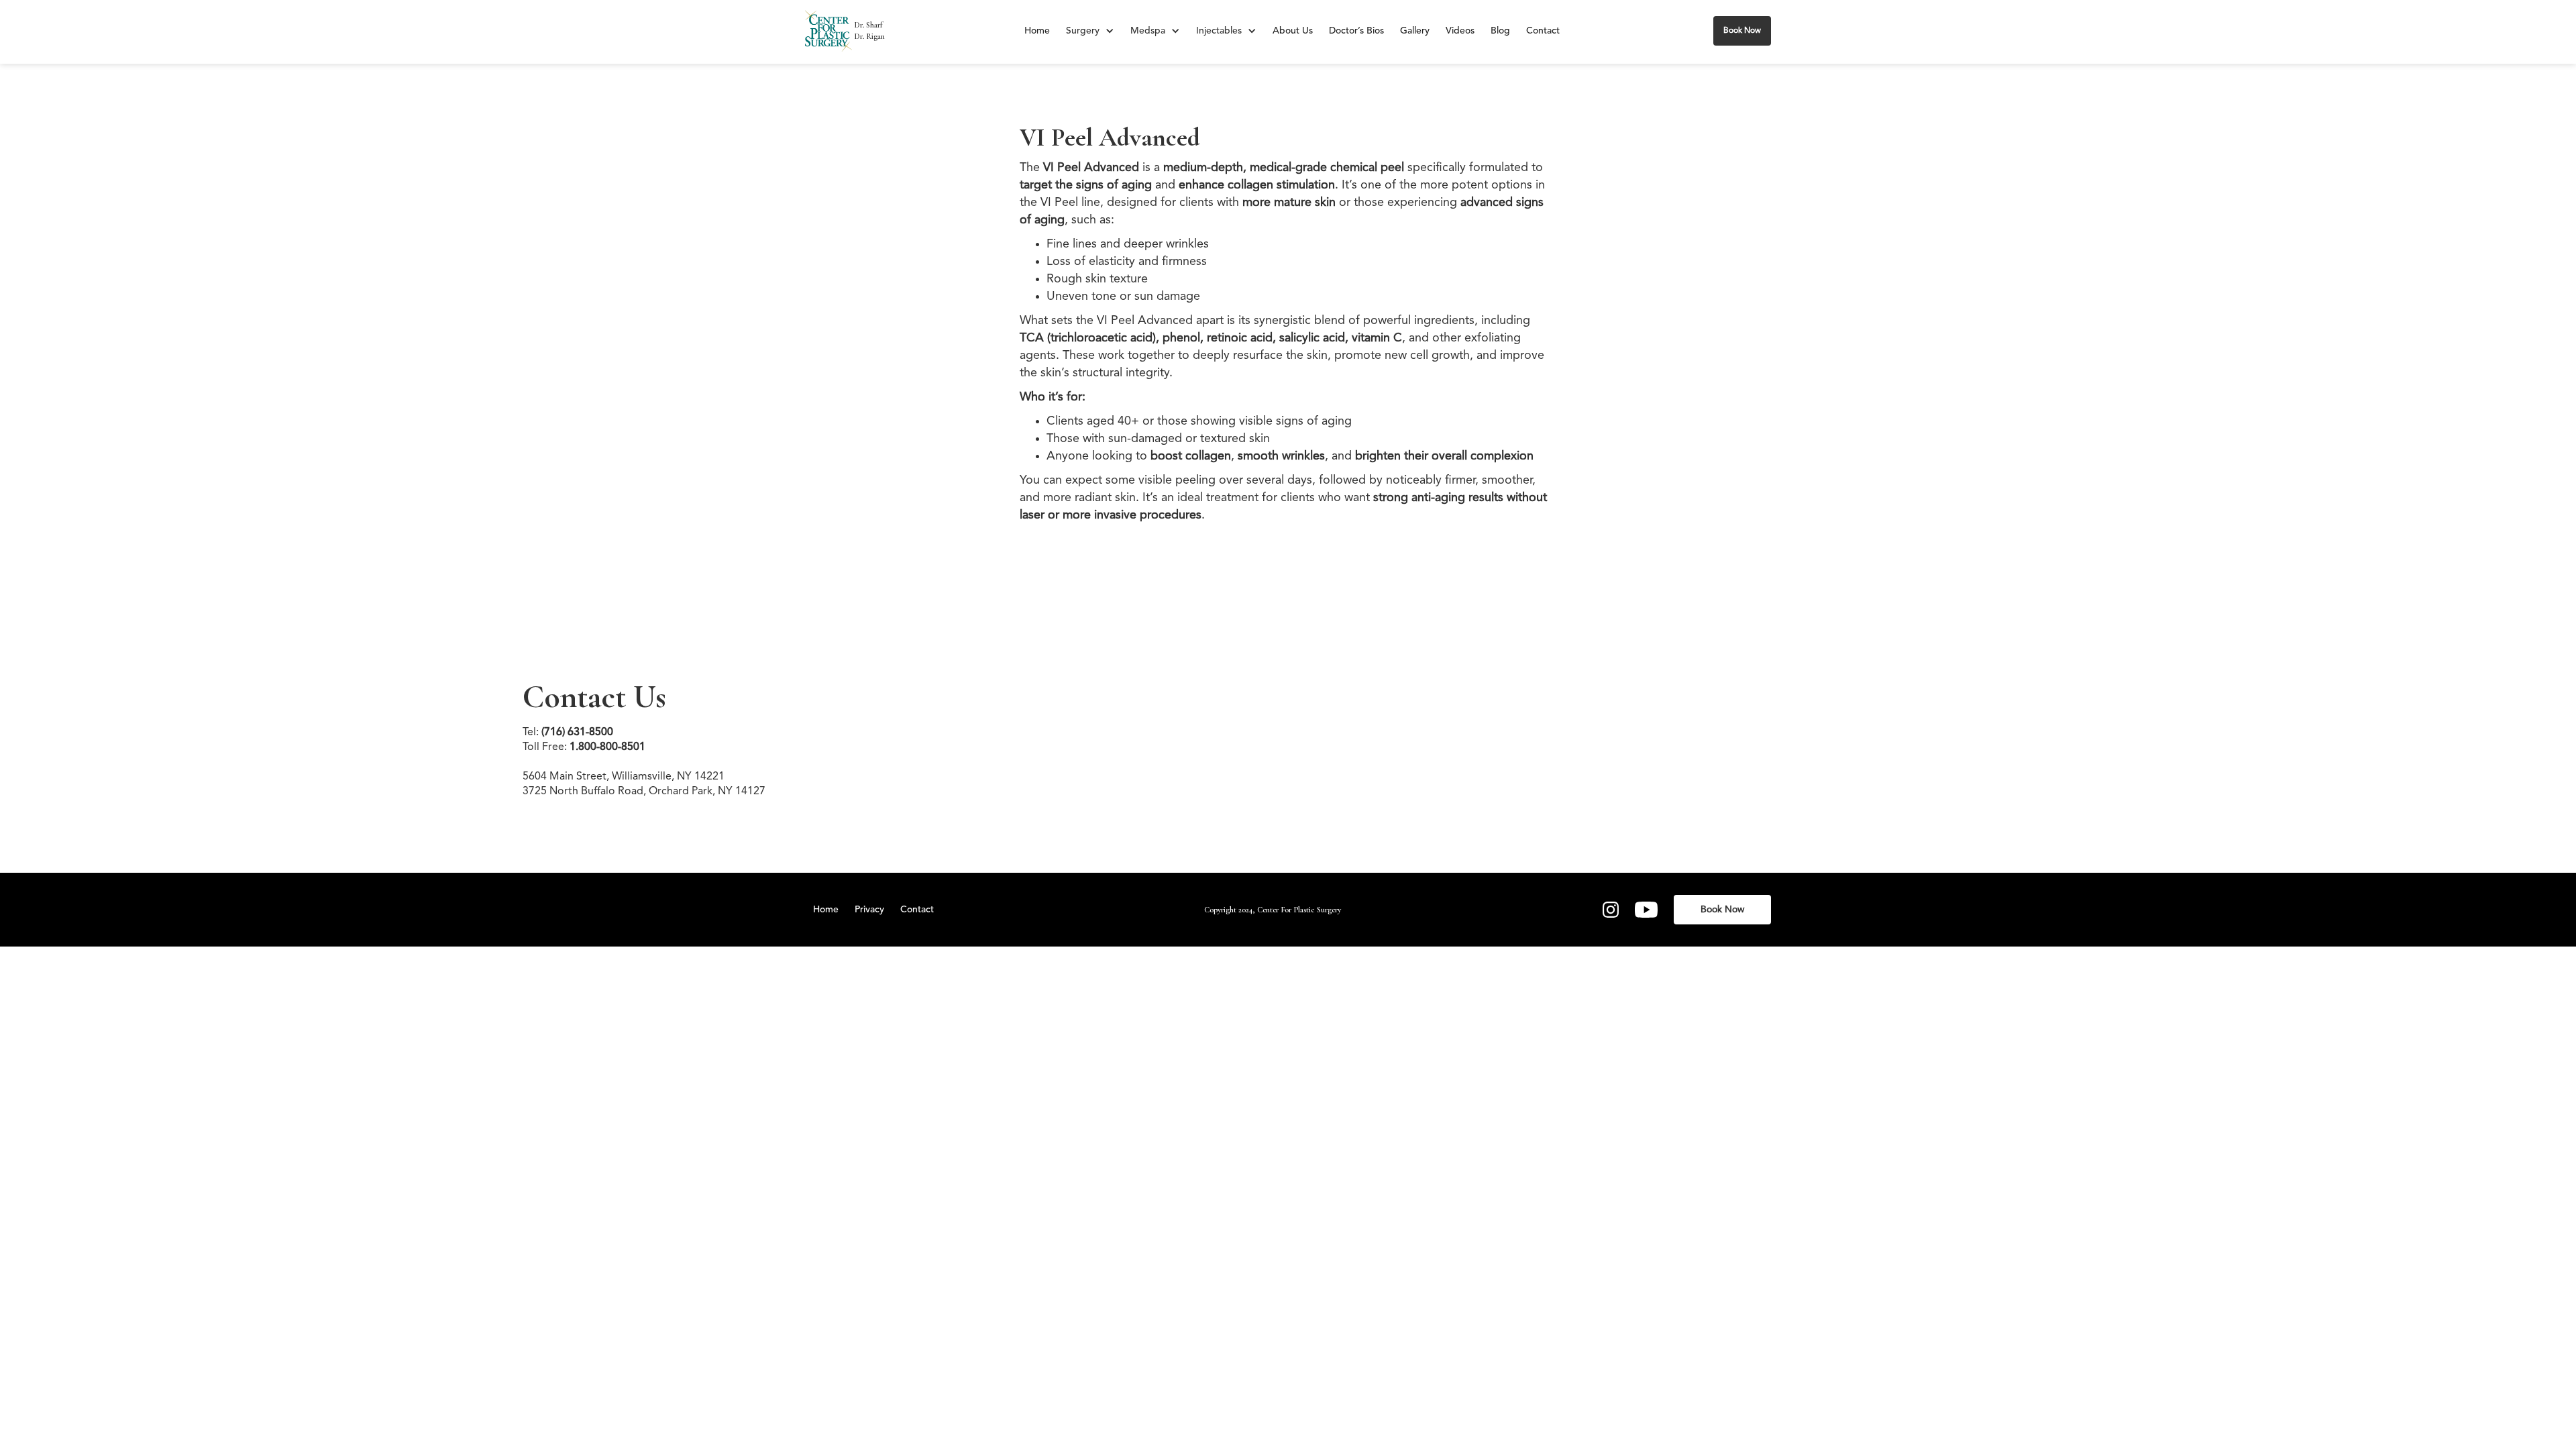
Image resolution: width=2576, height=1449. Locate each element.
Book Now (1742, 31)
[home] (828, 31)
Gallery (1415, 31)
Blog (1500, 31)
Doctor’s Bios (1356, 31)
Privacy (869, 910)
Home (1037, 31)
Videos (1460, 31)
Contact (1543, 31)
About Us (1293, 31)
